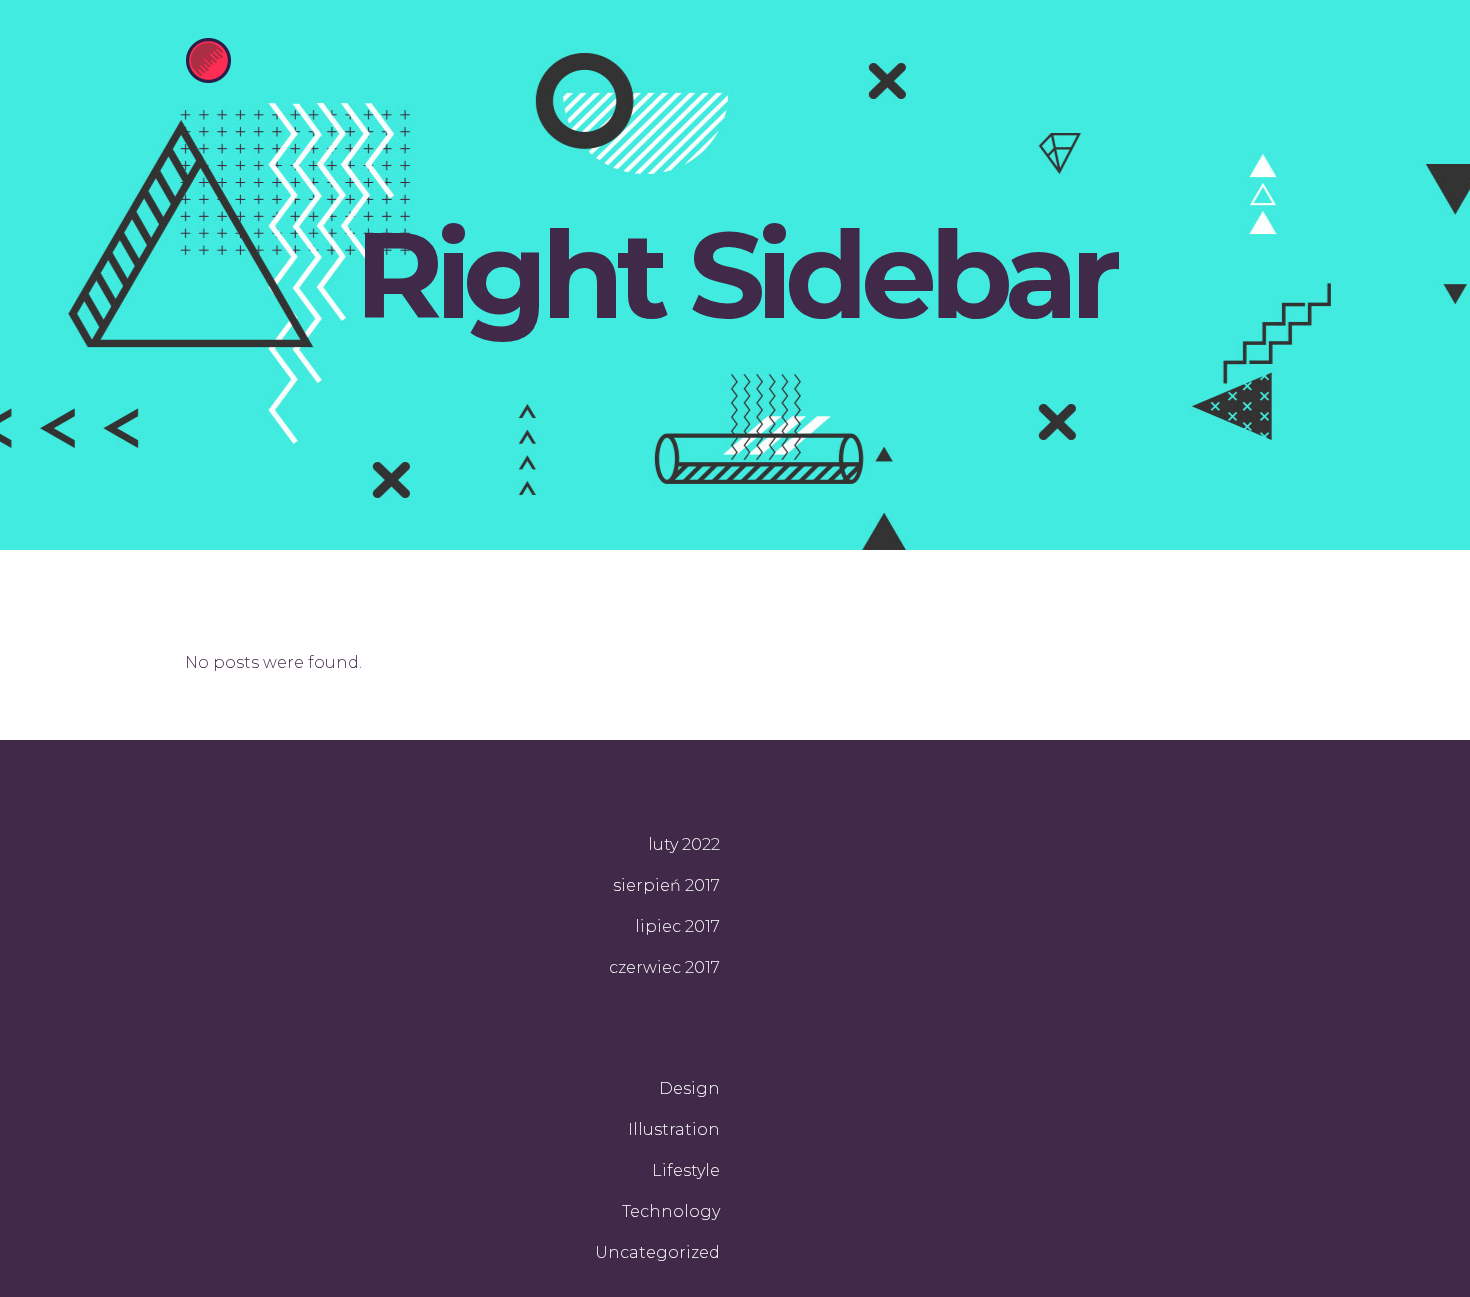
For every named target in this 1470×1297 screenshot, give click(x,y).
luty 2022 (684, 844)
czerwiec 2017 (664, 967)
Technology (671, 1211)
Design (689, 1088)
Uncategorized (657, 1252)
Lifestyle (686, 1170)
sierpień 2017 (666, 885)
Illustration (674, 1129)
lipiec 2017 (677, 926)
